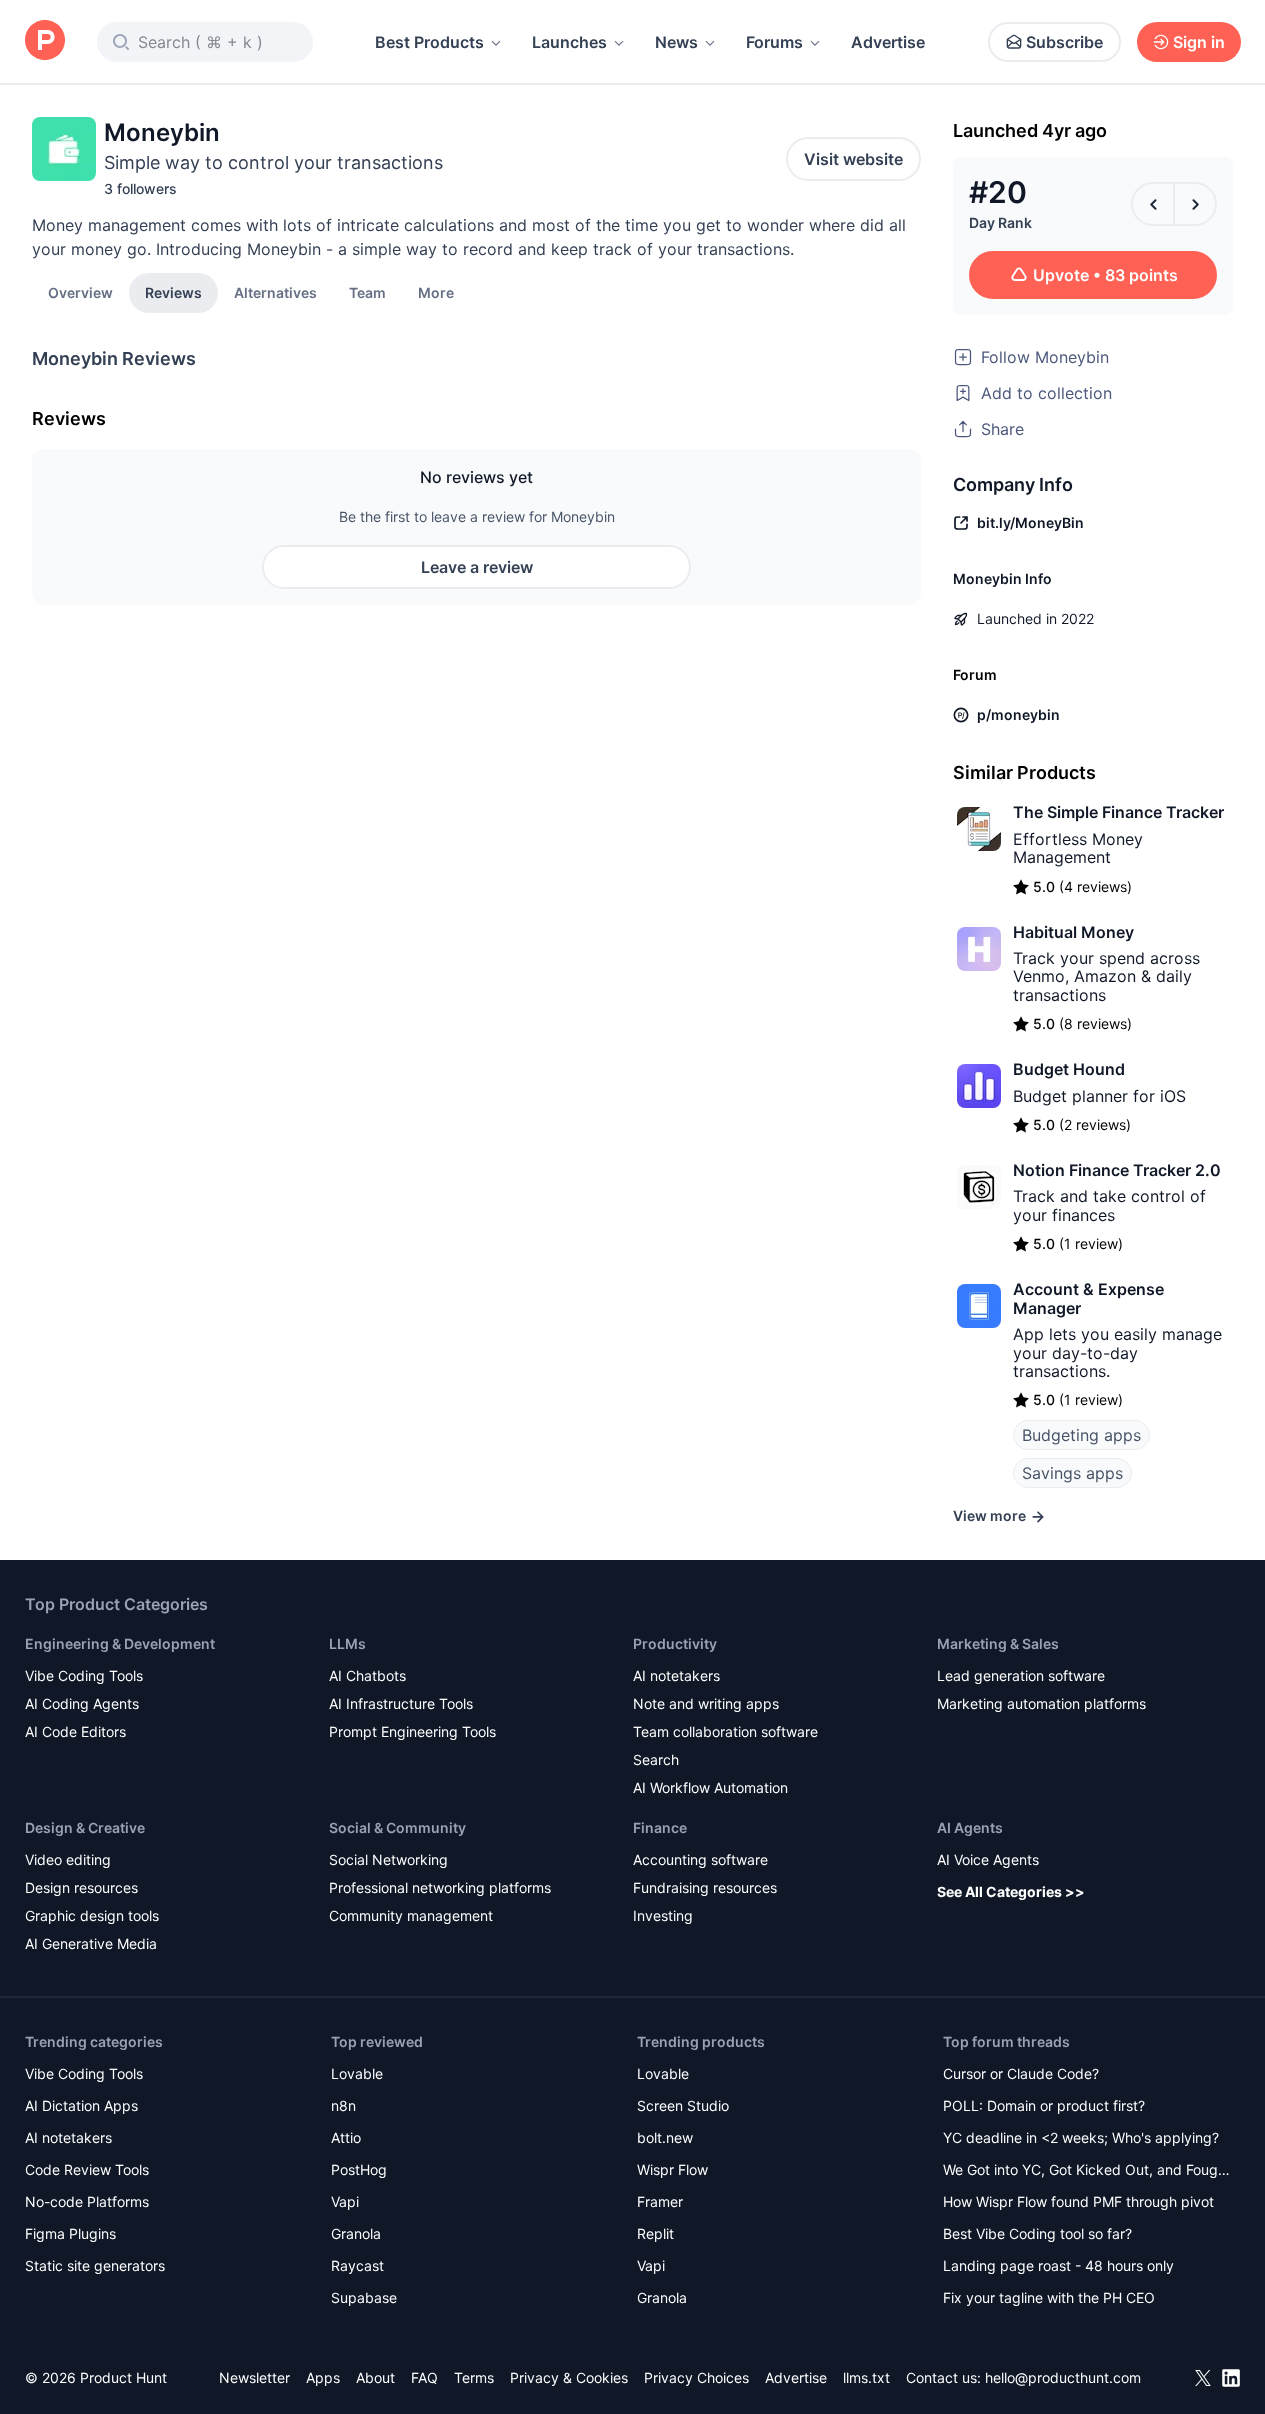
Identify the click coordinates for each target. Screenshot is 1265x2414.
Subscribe (1064, 42)
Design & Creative (85, 1827)
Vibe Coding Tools (84, 1675)
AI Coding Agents (82, 1703)
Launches (569, 42)
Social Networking (388, 1859)
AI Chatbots (367, 1675)
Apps (323, 2377)
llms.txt (866, 2377)
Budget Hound (1069, 1069)
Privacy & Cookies (569, 2377)
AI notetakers (676, 1675)
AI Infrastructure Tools (401, 1703)
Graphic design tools (92, 1915)
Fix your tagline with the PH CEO (1049, 2297)
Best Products (429, 42)
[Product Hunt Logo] (45, 41)
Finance (660, 1827)
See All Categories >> (1011, 1891)
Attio (346, 2137)
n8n (343, 2105)
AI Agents (970, 1827)
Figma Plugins (70, 2233)
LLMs (347, 1643)
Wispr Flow (672, 2169)
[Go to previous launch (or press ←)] (1153, 204)
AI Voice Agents (988, 1859)
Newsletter (254, 2377)
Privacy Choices (696, 2377)
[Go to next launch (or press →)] (1195, 204)
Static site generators (95, 2265)
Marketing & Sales (998, 1643)
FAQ (424, 2377)
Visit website (853, 159)
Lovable (357, 2073)
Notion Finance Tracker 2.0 (1117, 1170)
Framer (660, 2201)
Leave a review (477, 567)
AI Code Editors (75, 1731)
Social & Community (397, 1827)
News (676, 42)
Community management (411, 1915)
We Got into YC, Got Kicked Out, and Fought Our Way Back (1087, 2171)
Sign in (1199, 42)
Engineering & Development (120, 1643)
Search (656, 1759)
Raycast (357, 2265)
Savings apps (1072, 1473)
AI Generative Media (91, 1943)
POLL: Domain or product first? (1044, 2105)
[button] (436, 292)
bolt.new (665, 2137)
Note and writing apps (706, 1703)
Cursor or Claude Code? (1021, 2073)
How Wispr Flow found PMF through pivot (1078, 2201)
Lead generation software (1021, 1675)
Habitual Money (1073, 932)
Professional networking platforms (440, 1887)
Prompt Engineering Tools (412, 1731)
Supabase (364, 2297)
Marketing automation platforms (1041, 1703)
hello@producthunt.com (1063, 2377)
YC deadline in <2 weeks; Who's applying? (1081, 2137)
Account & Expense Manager (1088, 1298)
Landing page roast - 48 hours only (1058, 2265)
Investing (663, 1915)
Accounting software (700, 1859)
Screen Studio (683, 2105)
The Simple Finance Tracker (1118, 812)
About (375, 2377)
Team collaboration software (725, 1731)
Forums (774, 42)
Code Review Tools (87, 2169)
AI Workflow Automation (710, 1787)
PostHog (359, 2169)
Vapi (345, 2201)
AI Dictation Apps (81, 2105)
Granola (356, 2233)
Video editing (68, 1859)
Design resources (81, 1887)
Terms (474, 2377)
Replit (655, 2233)
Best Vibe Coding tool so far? (1037, 2233)
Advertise (888, 42)
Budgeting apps (1081, 1435)
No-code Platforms (87, 2201)
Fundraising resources (705, 1887)
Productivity (675, 1643)
